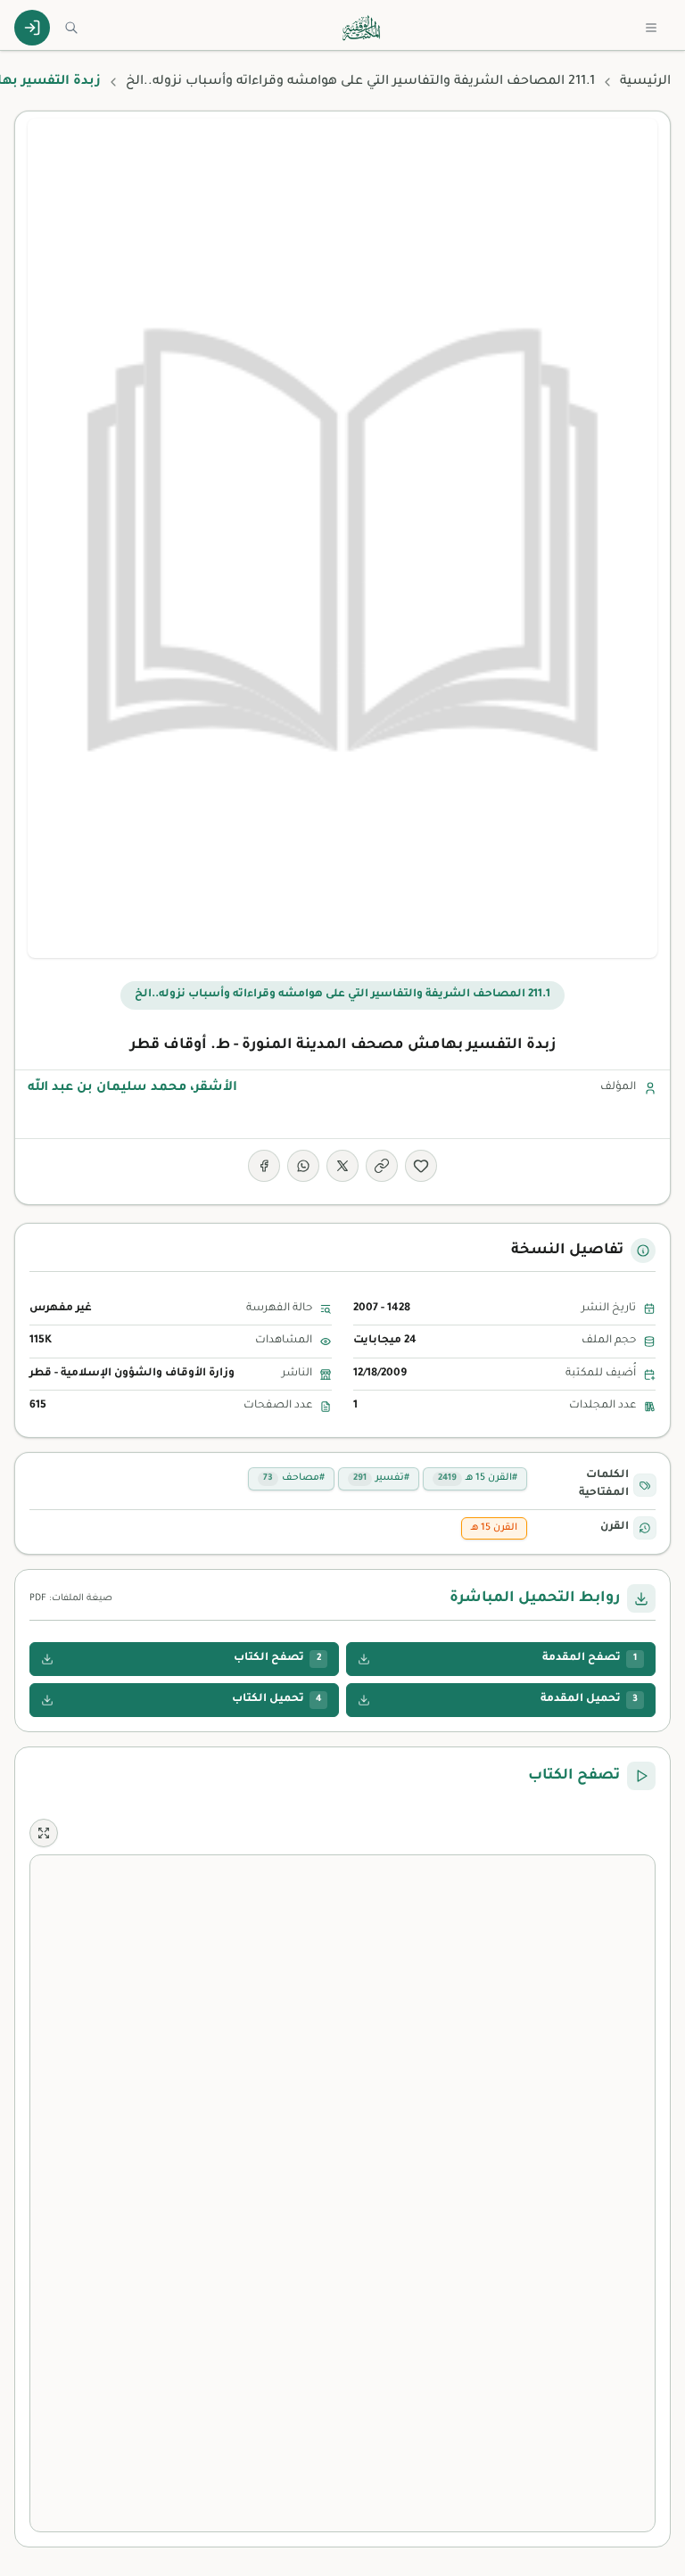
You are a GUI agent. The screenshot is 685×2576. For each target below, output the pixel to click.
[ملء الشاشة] (44, 1833)
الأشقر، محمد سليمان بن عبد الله (132, 1088)
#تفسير (381, 1478)
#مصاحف (294, 1478)
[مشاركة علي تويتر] (342, 1166)
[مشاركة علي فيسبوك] (264, 1166)
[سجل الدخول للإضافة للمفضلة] (421, 1166)
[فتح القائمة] (651, 28)
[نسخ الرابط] (382, 1166)
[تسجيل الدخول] (32, 28)
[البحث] (71, 28)
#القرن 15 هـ (478, 1478)
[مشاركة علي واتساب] (303, 1166)
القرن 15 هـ (494, 1528)
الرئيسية (645, 82)
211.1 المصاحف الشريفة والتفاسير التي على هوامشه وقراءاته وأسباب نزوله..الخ (360, 82)
